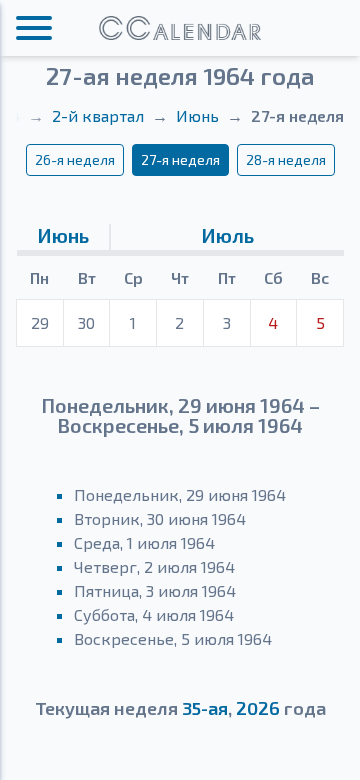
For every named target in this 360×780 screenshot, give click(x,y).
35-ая (205, 708)
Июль (227, 235)
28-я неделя (286, 159)
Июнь (197, 115)
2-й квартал (98, 115)
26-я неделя (75, 159)
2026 (258, 708)
